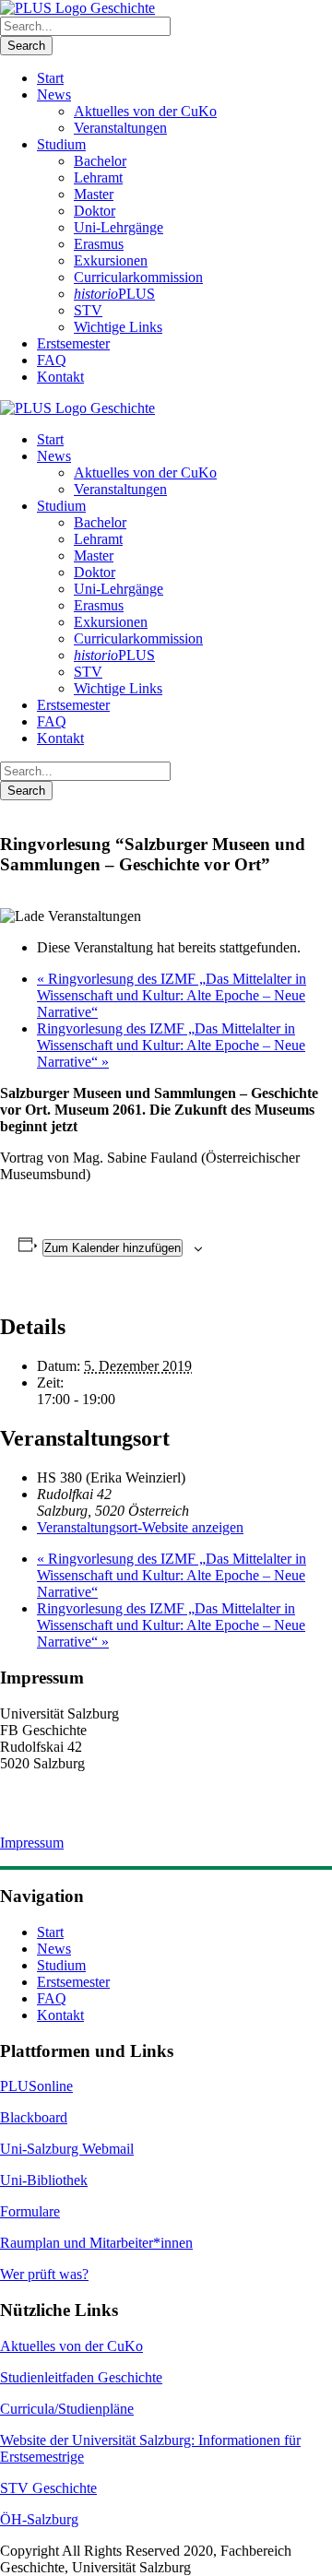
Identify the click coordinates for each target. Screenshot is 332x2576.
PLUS (114, 294)
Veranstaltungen (120, 128)
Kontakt (60, 377)
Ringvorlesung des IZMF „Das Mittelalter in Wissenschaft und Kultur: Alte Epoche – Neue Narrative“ (172, 995)
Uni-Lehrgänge (119, 227)
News (54, 95)
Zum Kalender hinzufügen (113, 1248)
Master (94, 194)
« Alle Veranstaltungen (71, 808)
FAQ (52, 360)
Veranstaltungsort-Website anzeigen (140, 1527)
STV (88, 310)
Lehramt (98, 177)
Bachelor (100, 161)
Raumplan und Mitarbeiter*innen (96, 2243)
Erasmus (99, 244)
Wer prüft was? (44, 2274)
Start (50, 78)
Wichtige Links (118, 327)
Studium (61, 144)
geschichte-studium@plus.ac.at (89, 1812)
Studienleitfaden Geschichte (81, 2377)
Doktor (95, 211)
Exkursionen (111, 260)
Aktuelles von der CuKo (145, 111)
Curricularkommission (138, 277)
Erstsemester (73, 343)
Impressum (32, 1843)
